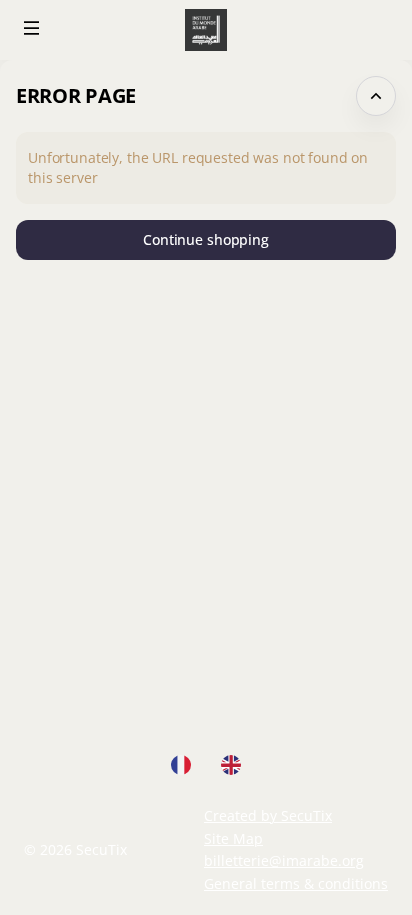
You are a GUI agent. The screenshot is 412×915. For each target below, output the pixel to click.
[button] (32, 28)
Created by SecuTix (268, 815)
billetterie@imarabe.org (284, 860)
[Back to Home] (206, 30)
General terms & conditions (296, 883)
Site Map (233, 838)
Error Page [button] (76, 95)
